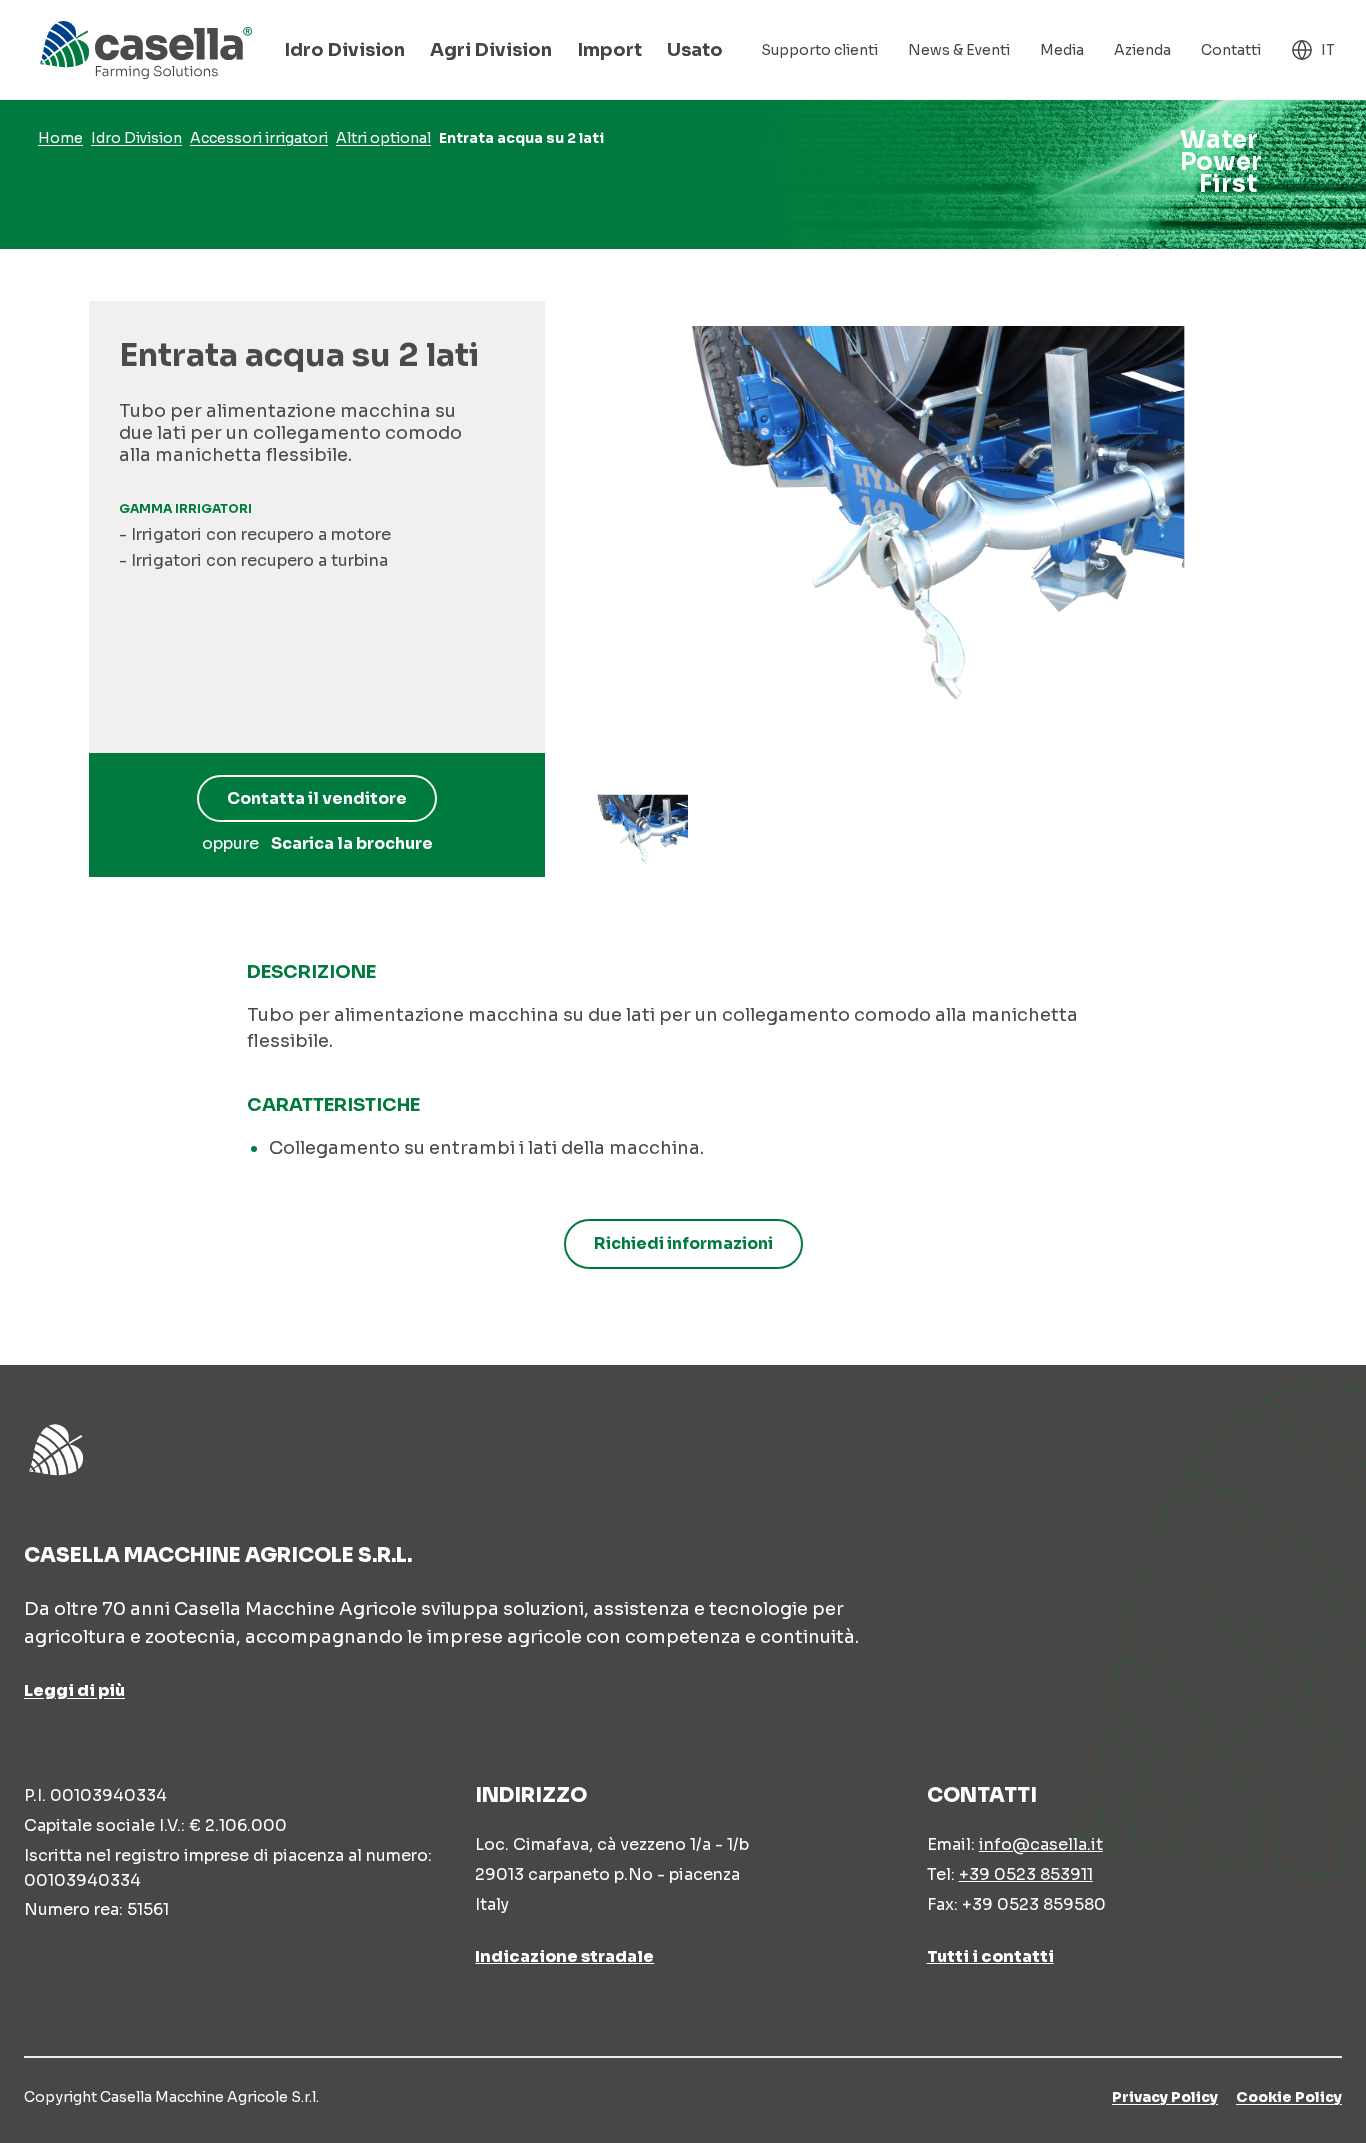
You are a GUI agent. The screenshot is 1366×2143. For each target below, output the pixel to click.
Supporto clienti (819, 50)
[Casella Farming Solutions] (146, 50)
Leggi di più (74, 1690)
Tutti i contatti (990, 1955)
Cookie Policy (1289, 2097)
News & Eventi (959, 50)
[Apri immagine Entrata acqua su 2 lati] (640, 833)
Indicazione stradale (564, 1955)
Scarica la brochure (352, 843)
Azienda (1142, 50)
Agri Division (491, 50)
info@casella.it (1041, 1844)
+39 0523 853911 (1026, 1874)
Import (609, 50)
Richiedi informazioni (683, 1243)
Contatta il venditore (317, 798)
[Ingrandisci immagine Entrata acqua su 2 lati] (926, 536)
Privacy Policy (1165, 2097)
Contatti (1231, 50)
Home (60, 138)
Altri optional (383, 138)
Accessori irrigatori (259, 138)
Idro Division (344, 50)
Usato (695, 50)
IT (1328, 50)
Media (1062, 50)
